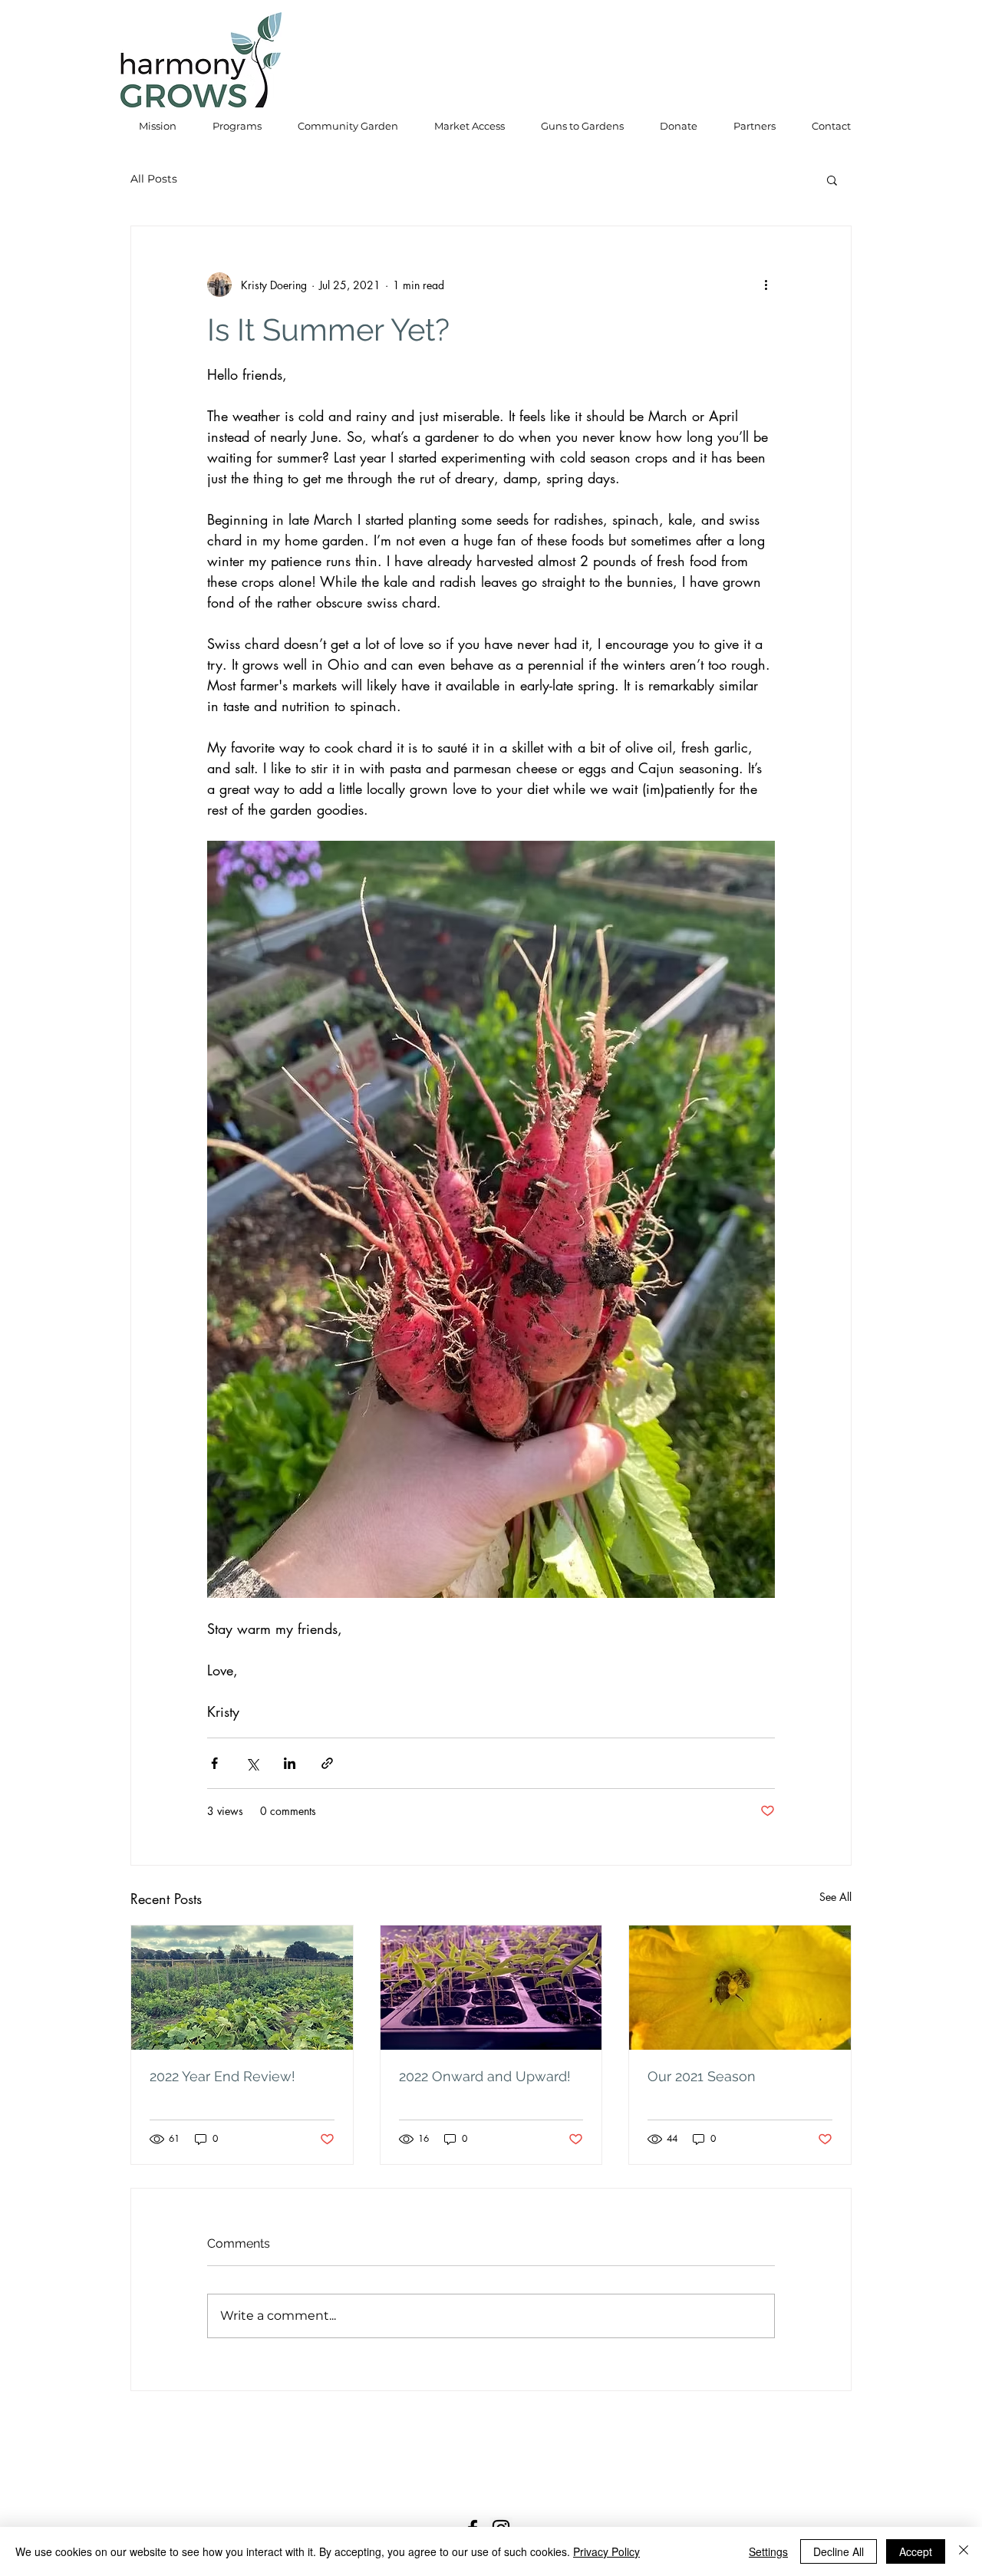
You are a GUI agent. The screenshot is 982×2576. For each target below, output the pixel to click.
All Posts (154, 179)
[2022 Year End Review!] (242, 1988)
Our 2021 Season (702, 2076)
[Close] (964, 2551)
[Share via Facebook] (214, 1763)
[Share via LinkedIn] (290, 1763)
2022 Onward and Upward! (485, 2076)
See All (835, 1897)
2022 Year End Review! (222, 2076)
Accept (916, 2551)
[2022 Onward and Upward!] (491, 1988)
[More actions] (766, 285)
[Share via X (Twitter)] (252, 1763)
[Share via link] (327, 1763)
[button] (832, 180)
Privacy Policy (606, 2551)
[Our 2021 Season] (740, 1988)
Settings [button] (768, 2551)
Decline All (839, 2551)
